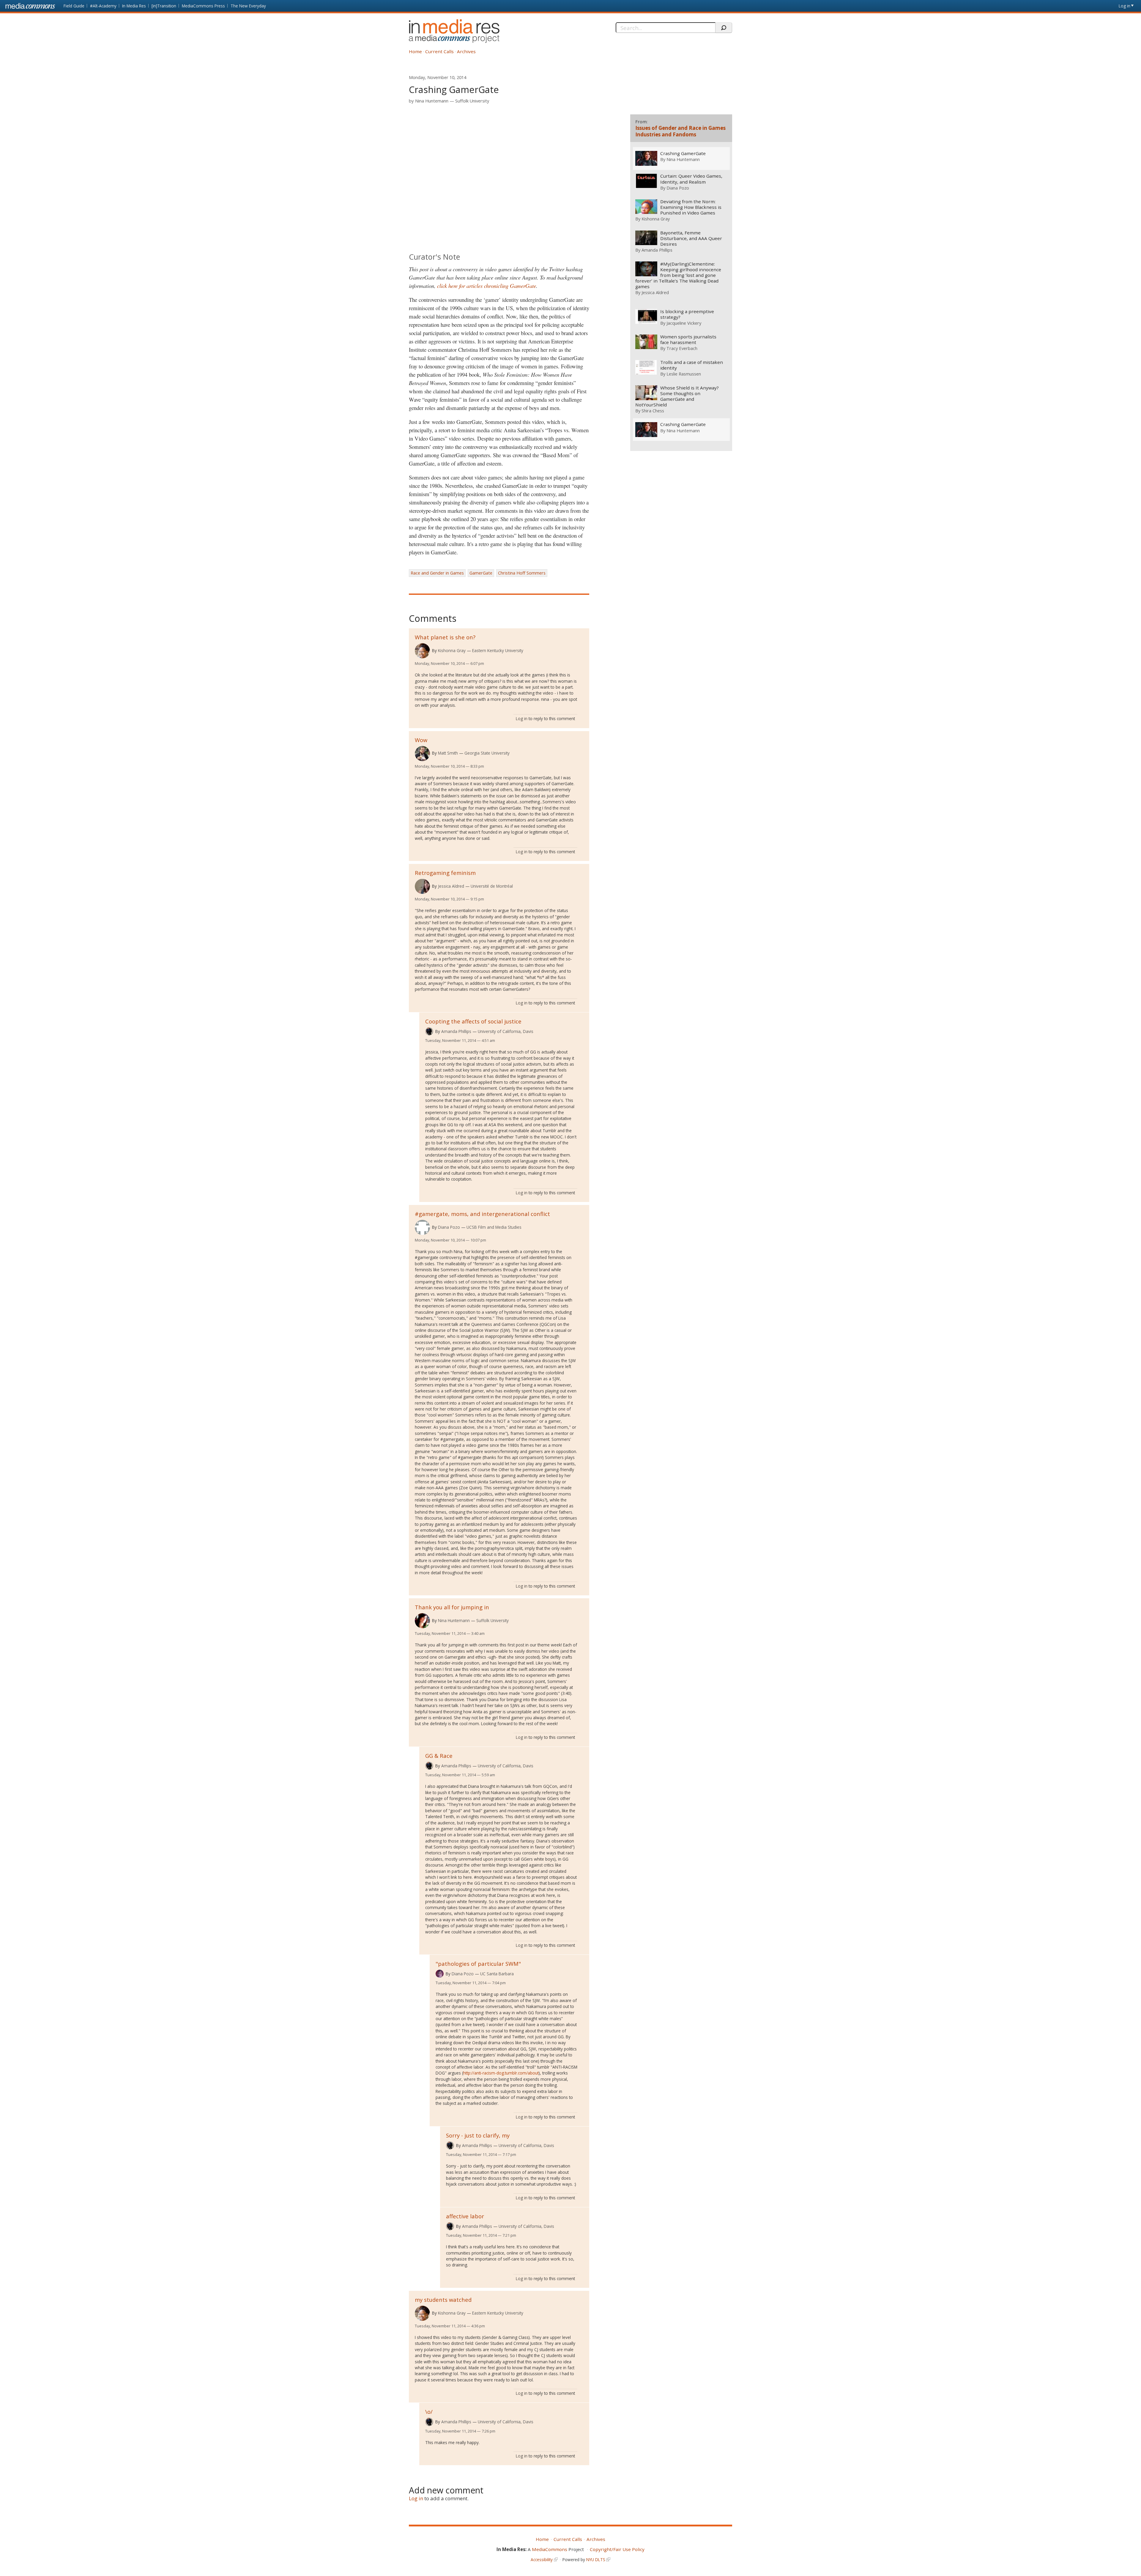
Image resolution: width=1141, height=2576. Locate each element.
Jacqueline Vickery (684, 323)
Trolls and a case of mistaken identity (692, 365)
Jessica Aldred (451, 886)
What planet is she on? (445, 637)
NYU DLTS (596, 2560)
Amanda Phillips (456, 1031)
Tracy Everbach (682, 348)
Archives (466, 51)
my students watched (443, 2300)
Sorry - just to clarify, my (478, 2135)
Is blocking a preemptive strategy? (687, 314)
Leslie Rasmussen (684, 374)
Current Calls (439, 51)
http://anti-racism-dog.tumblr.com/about (501, 2073)
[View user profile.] (422, 651)
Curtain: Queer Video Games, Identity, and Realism (691, 179)
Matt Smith (448, 753)
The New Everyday (248, 6)
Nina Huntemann (432, 101)
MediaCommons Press (203, 6)
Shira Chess (653, 411)
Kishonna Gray (452, 650)
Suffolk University (472, 101)
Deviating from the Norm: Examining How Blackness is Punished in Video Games (691, 207)
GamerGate (481, 573)
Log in (1125, 6)
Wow (421, 740)
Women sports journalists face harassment (688, 340)
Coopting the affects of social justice (473, 1021)
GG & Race (439, 1756)
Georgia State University (487, 753)
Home (415, 51)
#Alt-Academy (103, 6)
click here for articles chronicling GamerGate (487, 286)
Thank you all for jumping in (452, 1607)
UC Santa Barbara (497, 1974)
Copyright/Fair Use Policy (617, 2549)
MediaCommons (550, 2549)
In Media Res (134, 6)
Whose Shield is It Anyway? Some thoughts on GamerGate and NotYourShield (677, 396)
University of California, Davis (506, 1031)
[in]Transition (164, 6)
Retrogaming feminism (445, 873)
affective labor (465, 2216)
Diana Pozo (449, 1227)
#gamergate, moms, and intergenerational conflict (482, 1214)
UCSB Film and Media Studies (494, 1227)
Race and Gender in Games (437, 573)
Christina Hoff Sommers (522, 573)
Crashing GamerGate (683, 153)
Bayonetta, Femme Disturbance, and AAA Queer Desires (691, 238)
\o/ (429, 2412)
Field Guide (74, 6)
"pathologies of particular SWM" (478, 1964)
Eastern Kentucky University (498, 650)
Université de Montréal (492, 886)
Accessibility (542, 2560)
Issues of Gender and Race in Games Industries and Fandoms (680, 131)
